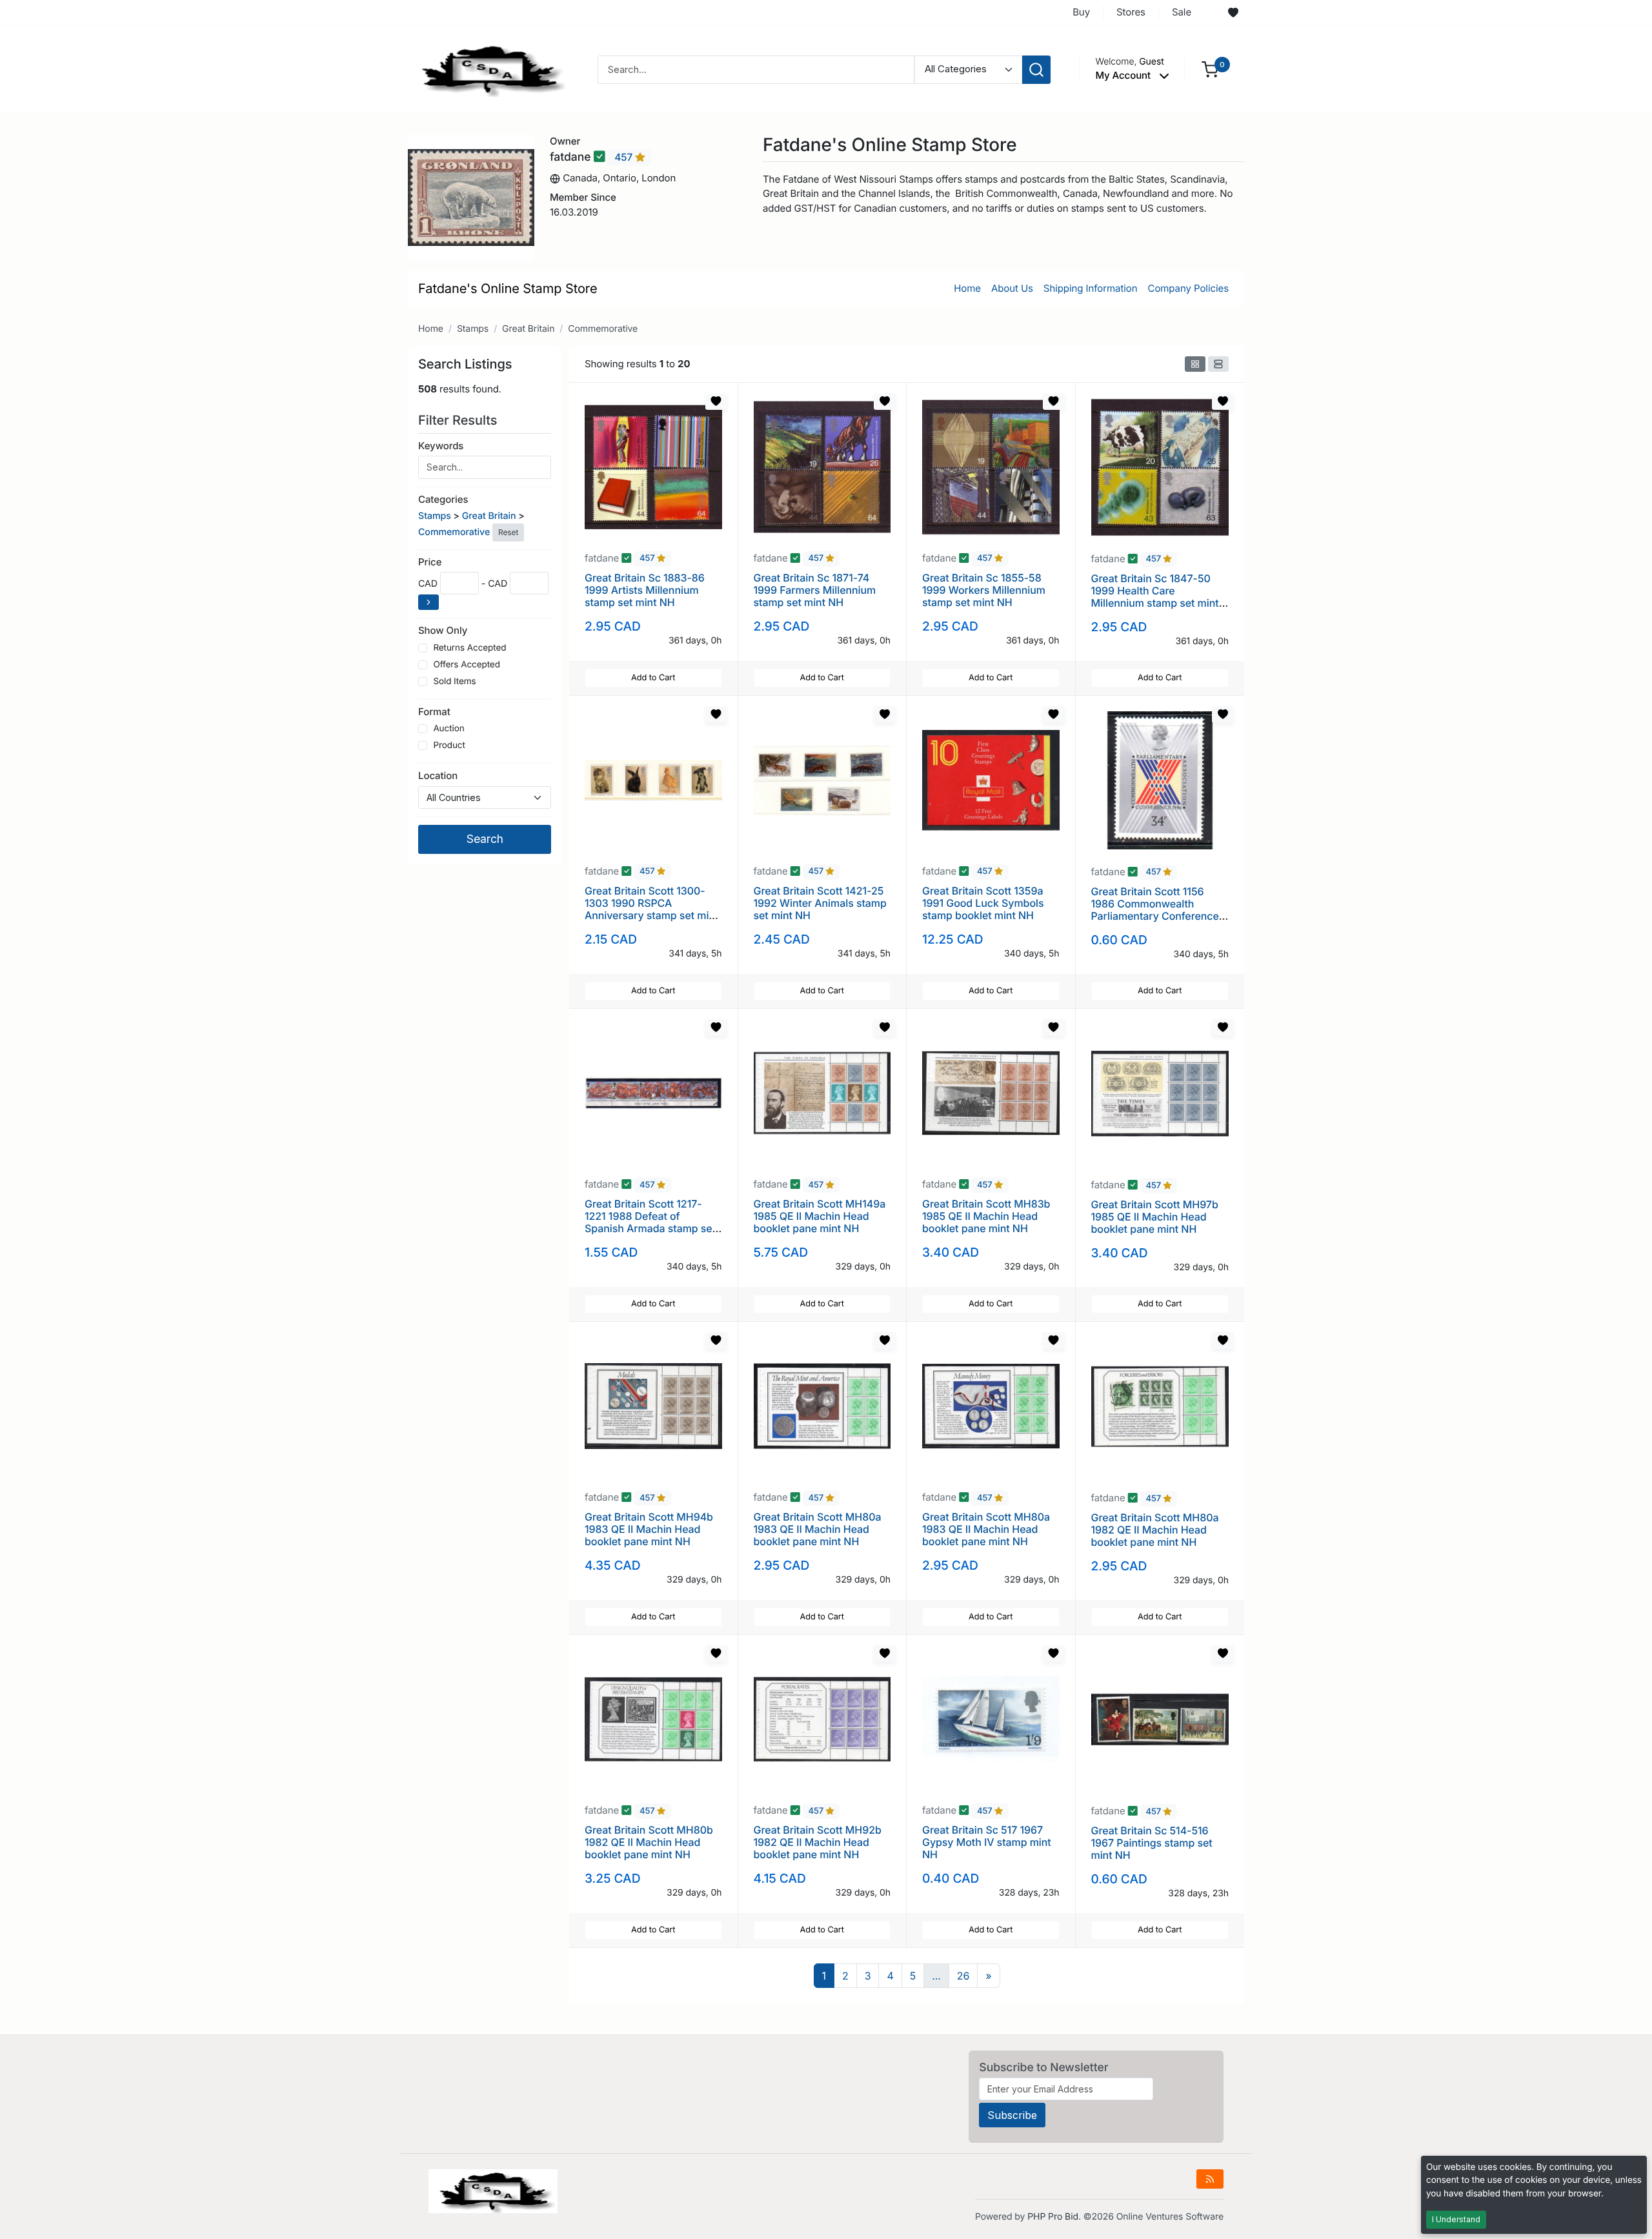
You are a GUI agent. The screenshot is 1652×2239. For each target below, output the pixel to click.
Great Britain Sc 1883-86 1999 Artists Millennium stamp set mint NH (645, 590)
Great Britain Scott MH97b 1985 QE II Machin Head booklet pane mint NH (1155, 1217)
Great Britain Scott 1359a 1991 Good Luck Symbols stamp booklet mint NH (983, 903)
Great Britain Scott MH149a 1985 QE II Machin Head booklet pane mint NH (820, 1216)
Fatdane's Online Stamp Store (508, 289)
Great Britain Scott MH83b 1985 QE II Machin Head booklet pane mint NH (986, 1216)
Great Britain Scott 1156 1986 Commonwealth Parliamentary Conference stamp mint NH (1155, 910)
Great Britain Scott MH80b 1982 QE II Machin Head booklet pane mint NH (649, 1842)
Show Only (443, 630)
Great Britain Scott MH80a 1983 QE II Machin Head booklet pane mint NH (818, 1529)
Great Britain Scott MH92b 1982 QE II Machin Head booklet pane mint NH (818, 1842)
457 (625, 157)
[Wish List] (1233, 13)
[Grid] (1195, 364)
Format (434, 712)
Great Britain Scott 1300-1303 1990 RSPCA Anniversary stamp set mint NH (651, 909)
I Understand (1456, 2219)
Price (430, 562)
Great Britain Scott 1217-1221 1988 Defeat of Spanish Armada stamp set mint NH (650, 1222)
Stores (1131, 12)
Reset (508, 532)
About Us (1012, 288)
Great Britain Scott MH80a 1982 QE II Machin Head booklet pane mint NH (1155, 1530)
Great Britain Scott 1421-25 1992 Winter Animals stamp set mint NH (820, 903)
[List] (1218, 364)
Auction (448, 729)
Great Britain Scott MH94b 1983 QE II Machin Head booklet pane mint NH (649, 1529)
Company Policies (1188, 288)
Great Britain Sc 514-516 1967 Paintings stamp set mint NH (1152, 1843)
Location (438, 775)
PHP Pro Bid (1053, 2217)
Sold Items (454, 682)
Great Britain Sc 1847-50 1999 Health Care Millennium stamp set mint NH (1155, 597)
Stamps (473, 329)
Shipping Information (1091, 288)
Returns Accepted (469, 648)
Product (449, 745)
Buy (1081, 12)
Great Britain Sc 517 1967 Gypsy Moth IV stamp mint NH (987, 1842)
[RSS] (1210, 2179)
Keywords (441, 446)
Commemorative (603, 329)
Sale (1182, 12)
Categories (443, 499)
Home (967, 288)
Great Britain (528, 329)
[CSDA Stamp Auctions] (489, 69)
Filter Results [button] (459, 420)
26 (963, 1976)
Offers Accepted (467, 665)
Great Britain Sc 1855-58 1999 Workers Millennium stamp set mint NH (984, 590)
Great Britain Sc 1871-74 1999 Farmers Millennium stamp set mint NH (815, 590)
